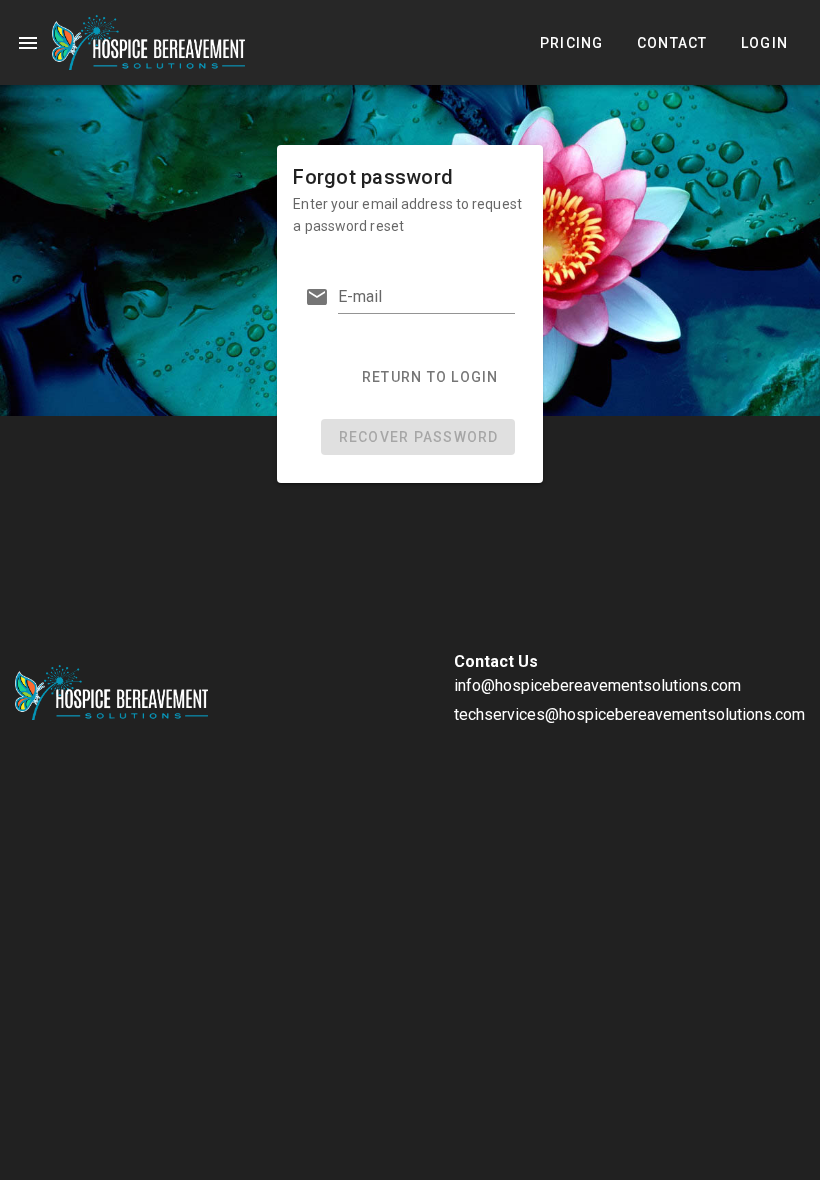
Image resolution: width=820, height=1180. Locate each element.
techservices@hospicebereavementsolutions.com (629, 714)
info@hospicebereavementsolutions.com (597, 685)
